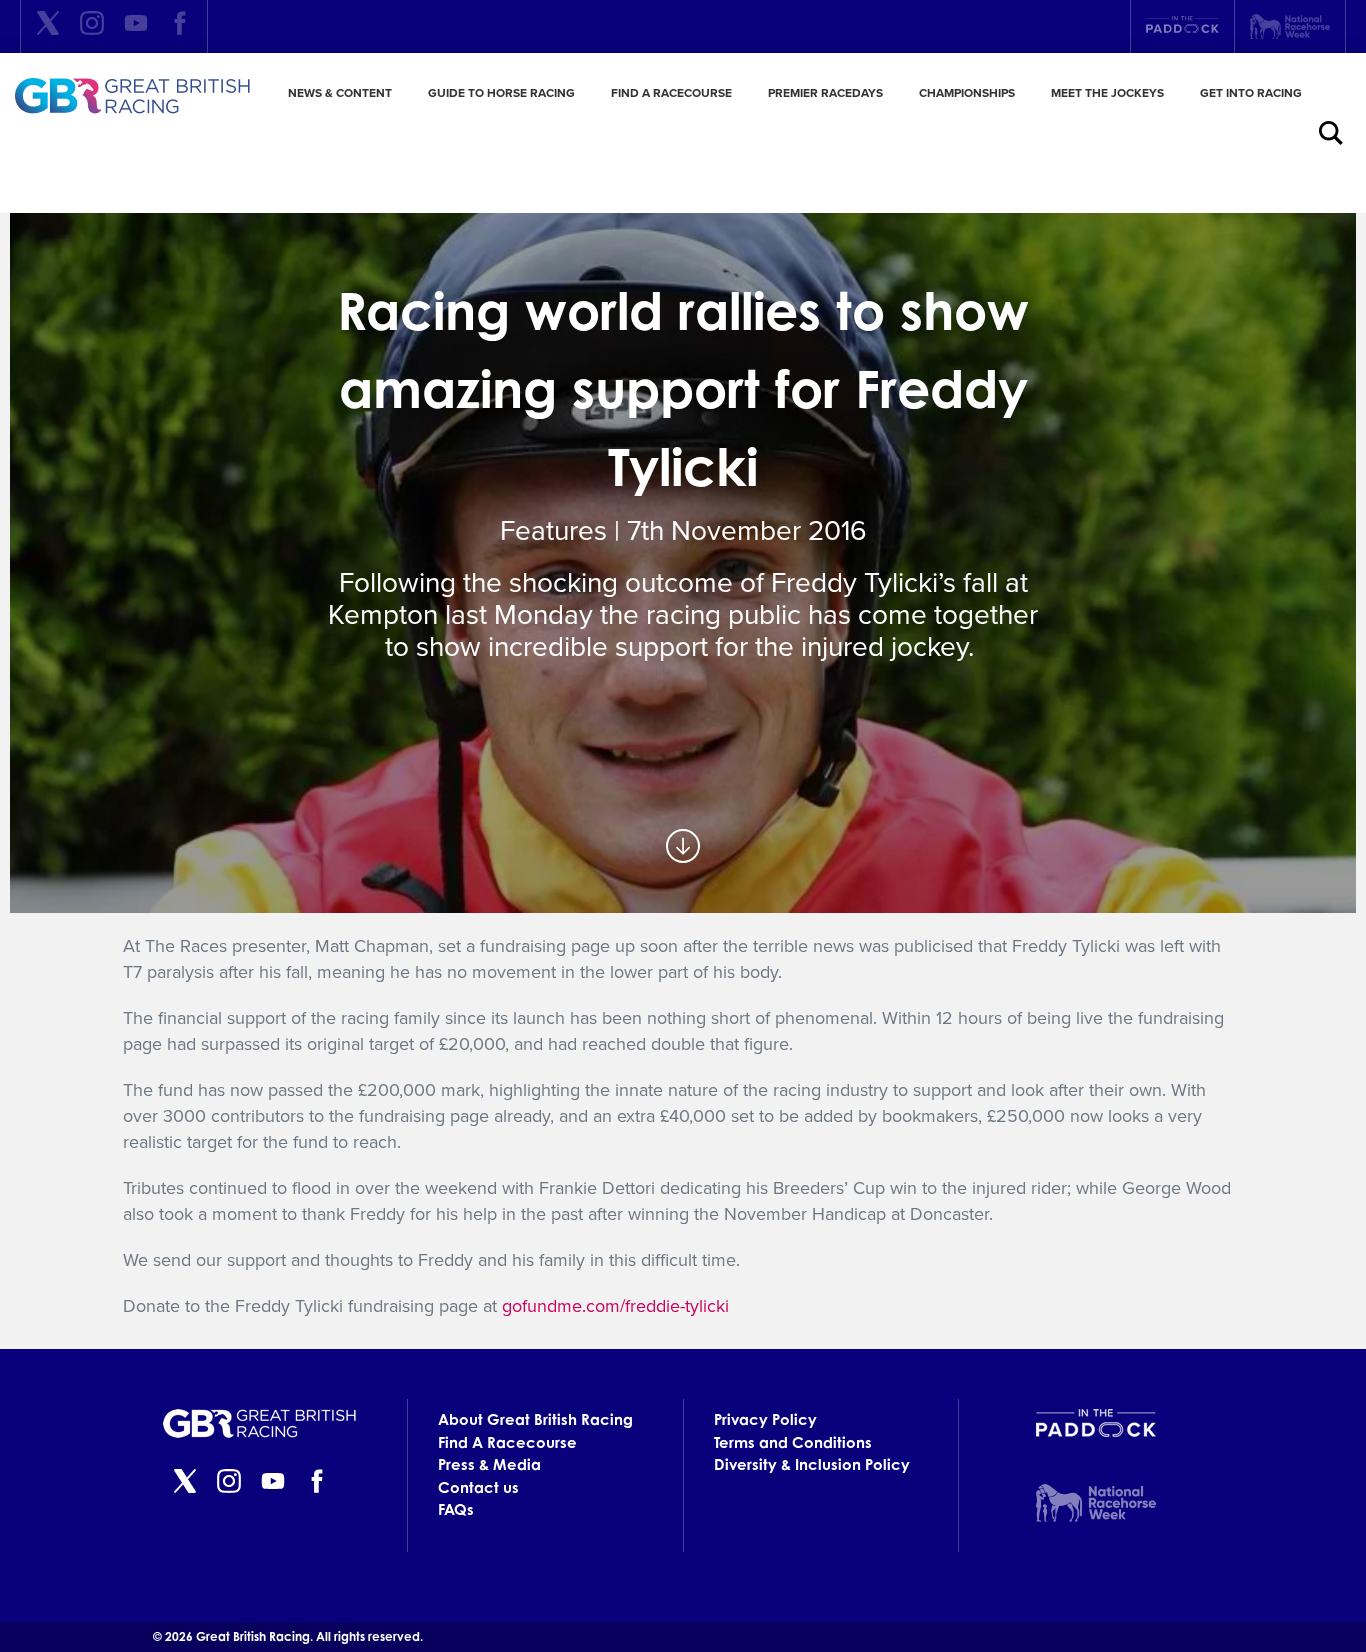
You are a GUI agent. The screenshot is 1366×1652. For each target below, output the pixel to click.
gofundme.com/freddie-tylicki (618, 1306)
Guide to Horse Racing (501, 93)
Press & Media (489, 1464)
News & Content (340, 93)
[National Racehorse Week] (1290, 26)
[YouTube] (136, 26)
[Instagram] (92, 26)
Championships (967, 93)
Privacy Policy (765, 1419)
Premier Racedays (825, 93)
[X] (48, 26)
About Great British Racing (535, 1419)
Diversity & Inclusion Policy (812, 1464)
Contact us (478, 1487)
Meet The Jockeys (1107, 93)
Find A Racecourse (671, 93)
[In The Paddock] (1182, 27)
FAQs (456, 1509)
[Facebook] (180, 26)
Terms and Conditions (793, 1442)
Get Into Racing (1251, 93)
